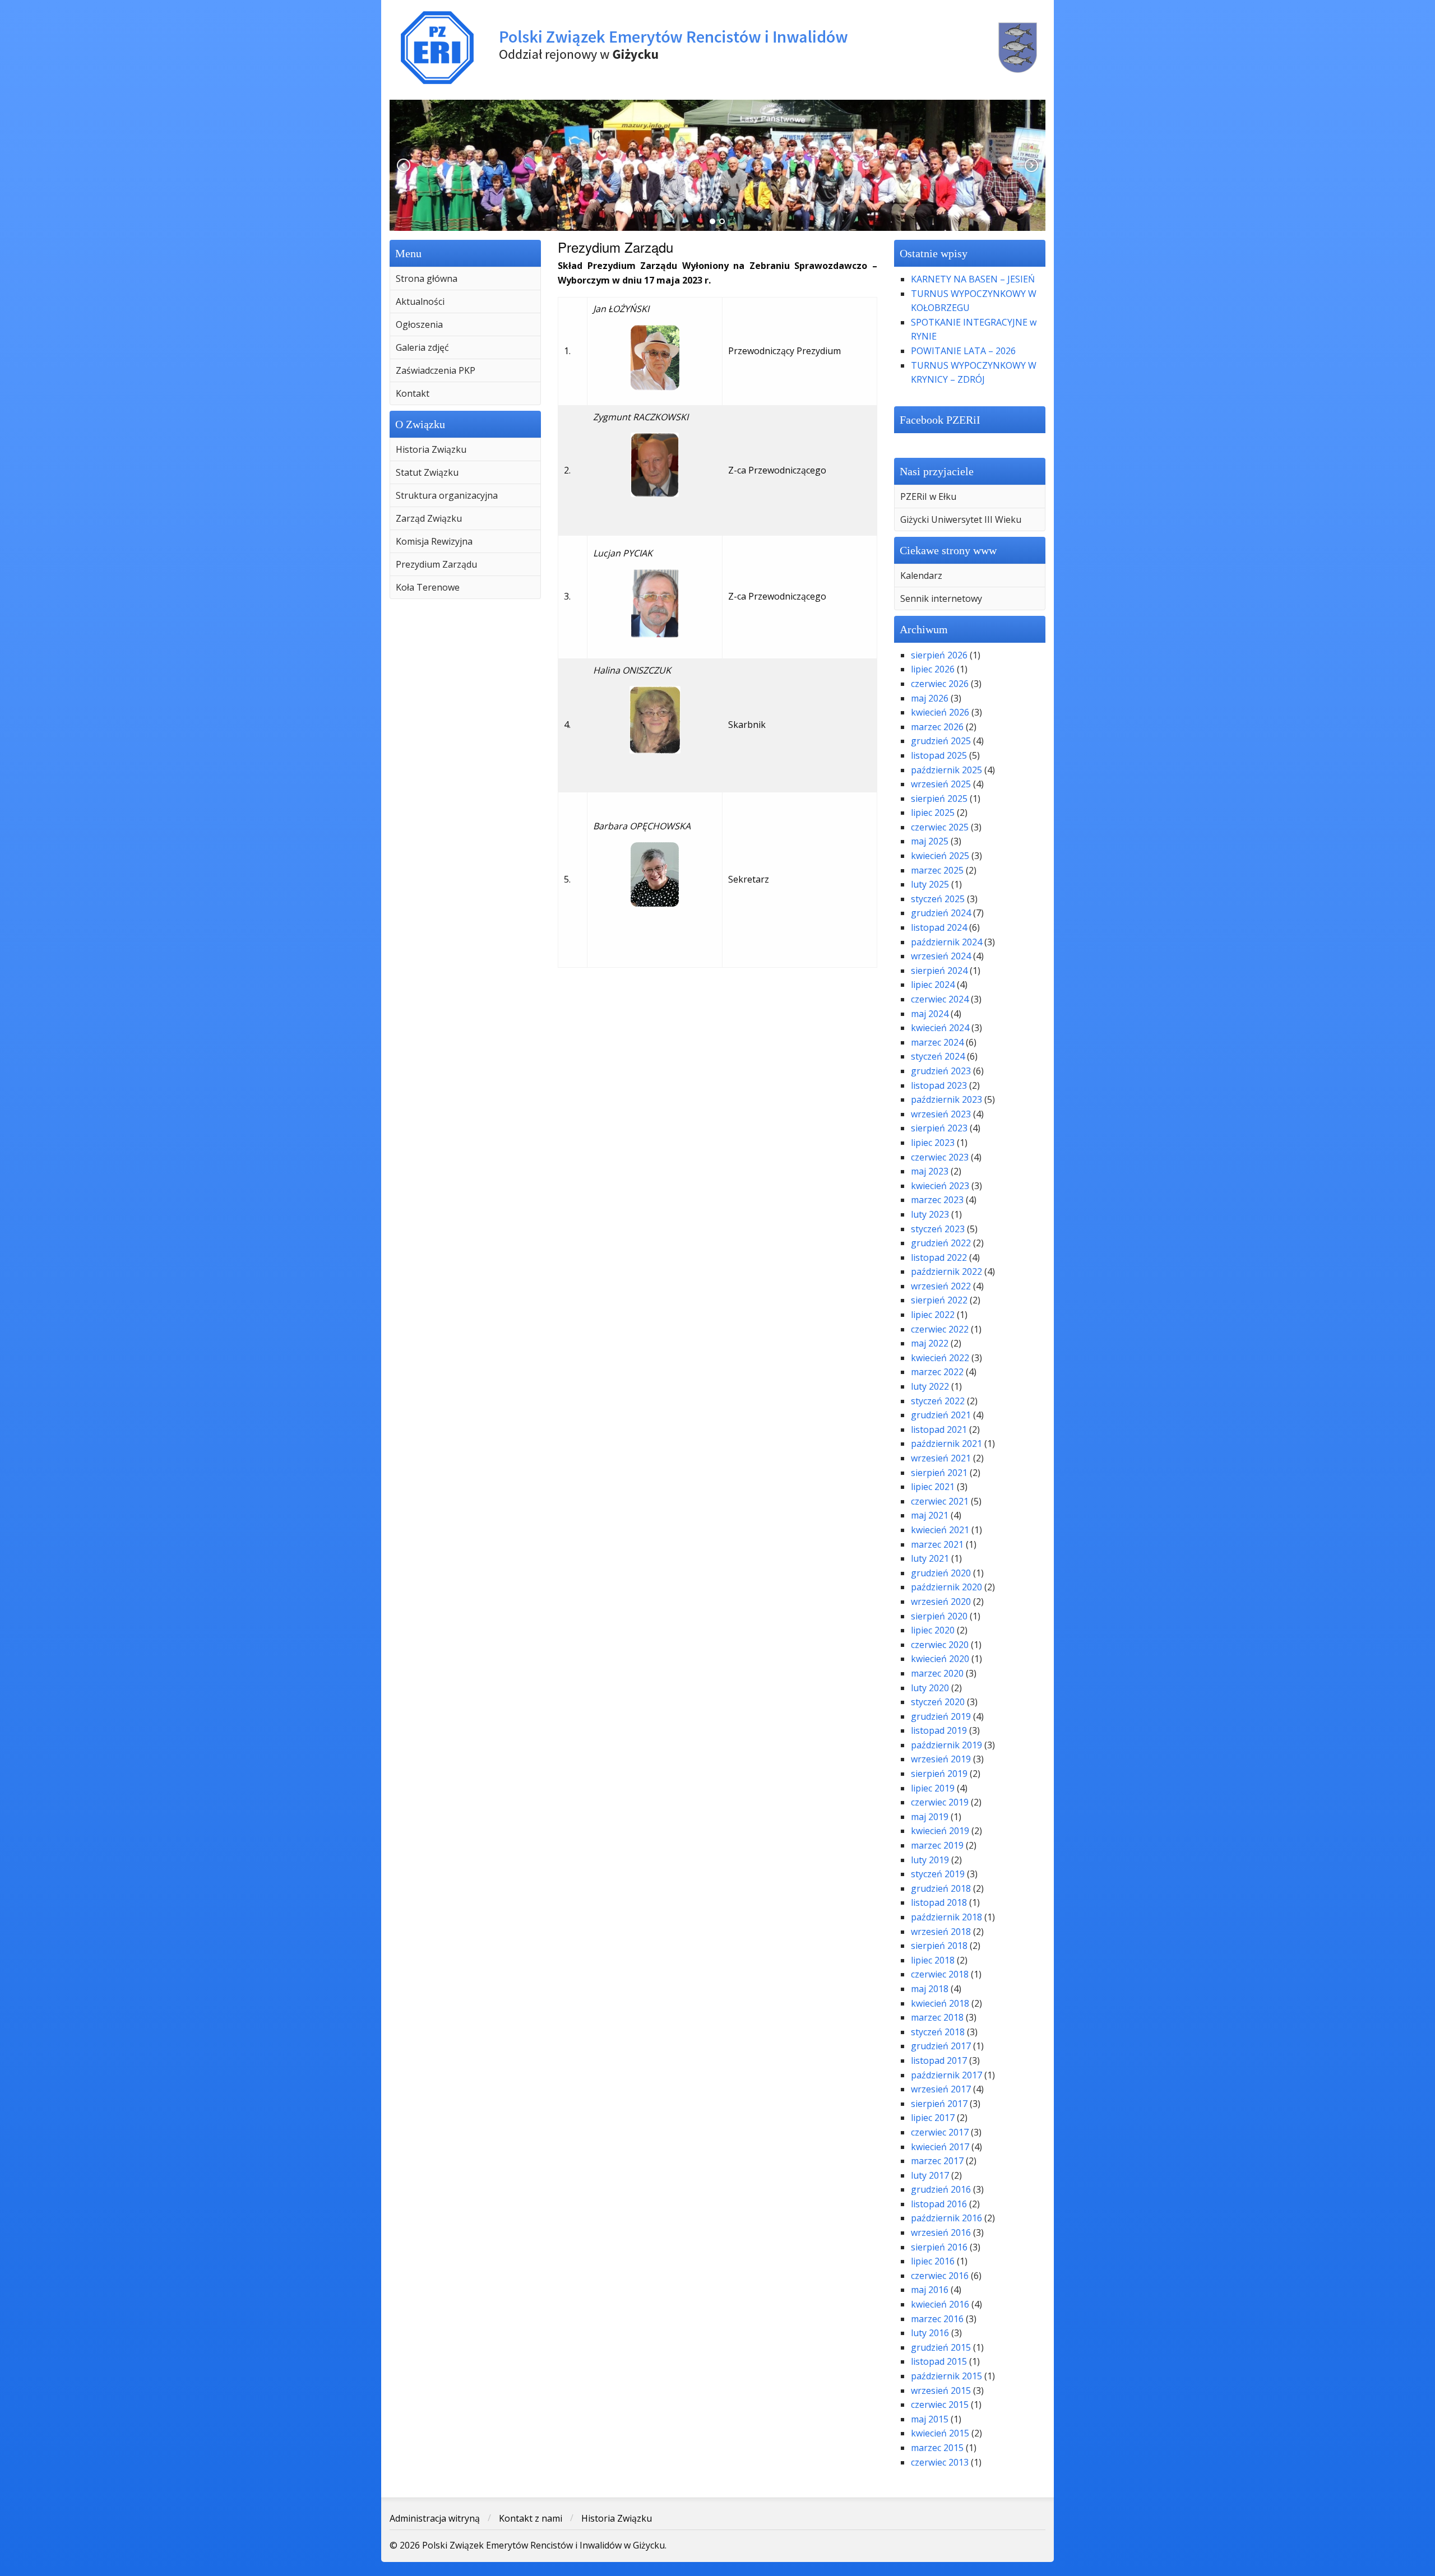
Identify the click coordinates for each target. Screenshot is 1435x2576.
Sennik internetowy (941, 598)
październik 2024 (946, 942)
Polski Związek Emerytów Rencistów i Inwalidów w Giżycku (717, 48)
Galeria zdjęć (422, 347)
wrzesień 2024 (941, 956)
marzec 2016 (937, 2319)
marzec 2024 (937, 1042)
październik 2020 (946, 1587)
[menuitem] (465, 279)
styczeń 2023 (938, 1229)
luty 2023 (930, 1214)
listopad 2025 (939, 755)
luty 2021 (930, 1558)
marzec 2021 (937, 1544)
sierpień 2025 (939, 799)
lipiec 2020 (933, 1630)
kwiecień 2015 (940, 2433)
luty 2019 (930, 1860)
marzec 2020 (937, 1673)
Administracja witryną (435, 2518)
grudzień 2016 (941, 2189)
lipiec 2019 (933, 1788)
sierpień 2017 (939, 2104)
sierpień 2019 (939, 1774)
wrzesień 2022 (941, 1286)
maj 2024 (930, 1014)
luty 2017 (930, 2175)
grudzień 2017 (941, 2046)
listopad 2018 (939, 1902)
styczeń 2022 (938, 1401)
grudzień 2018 (941, 1888)
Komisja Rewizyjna (434, 541)
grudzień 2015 (941, 2347)
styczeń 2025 (938, 899)
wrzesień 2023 (941, 1114)
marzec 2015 (937, 2448)
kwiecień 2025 (940, 856)
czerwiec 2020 (940, 1645)
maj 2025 (930, 841)
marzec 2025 (937, 870)
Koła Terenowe (428, 587)
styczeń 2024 (938, 1056)
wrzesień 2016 (941, 2232)
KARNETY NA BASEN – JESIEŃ (973, 279)
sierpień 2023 (939, 1128)
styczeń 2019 (938, 1874)
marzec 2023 (937, 1200)
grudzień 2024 (941, 913)
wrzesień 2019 (941, 1759)
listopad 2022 (939, 1257)
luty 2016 (930, 2333)
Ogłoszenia (419, 324)
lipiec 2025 (933, 813)
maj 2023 (930, 1171)
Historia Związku (431, 449)
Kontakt (413, 393)
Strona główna (427, 279)
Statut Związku (427, 472)
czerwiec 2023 (940, 1157)
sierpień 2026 (939, 655)
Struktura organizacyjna (447, 495)
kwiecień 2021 (940, 1530)
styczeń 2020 (938, 1702)
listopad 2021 (939, 1429)
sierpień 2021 (939, 1473)
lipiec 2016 (933, 2261)
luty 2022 (930, 1386)
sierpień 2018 (939, 1946)
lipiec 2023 (933, 1143)
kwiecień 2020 (940, 1659)
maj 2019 (930, 1817)
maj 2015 (930, 2419)
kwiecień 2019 (940, 1831)
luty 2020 (930, 1688)
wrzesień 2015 (941, 2391)
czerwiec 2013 (940, 2462)
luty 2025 (930, 884)
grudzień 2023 (941, 1071)
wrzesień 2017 (941, 2089)
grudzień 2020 (941, 1573)
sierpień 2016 (939, 2247)
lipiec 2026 (933, 669)
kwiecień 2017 (940, 2147)
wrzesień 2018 (941, 1932)
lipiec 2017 (933, 2118)
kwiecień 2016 (940, 2304)
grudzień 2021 (941, 1415)
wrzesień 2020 (941, 1602)
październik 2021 (946, 1444)
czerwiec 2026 (940, 684)
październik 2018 (946, 1917)
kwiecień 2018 (940, 2003)
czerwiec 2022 (940, 1329)
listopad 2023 (939, 1085)
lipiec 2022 (933, 1315)
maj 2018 (930, 1989)
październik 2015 (946, 2376)
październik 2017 (946, 2075)
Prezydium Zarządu (436, 564)
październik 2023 (946, 1099)
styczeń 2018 (938, 2032)
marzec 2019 (937, 1845)
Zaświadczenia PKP (436, 370)
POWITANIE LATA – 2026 (963, 351)
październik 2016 (946, 2218)
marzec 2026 (937, 727)
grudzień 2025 (941, 741)
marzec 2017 (937, 2161)
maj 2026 (930, 698)
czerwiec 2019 (940, 1802)
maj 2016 (930, 2290)
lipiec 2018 (933, 1960)
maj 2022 (930, 1343)
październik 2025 (946, 770)
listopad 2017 (939, 2060)
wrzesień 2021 (941, 1458)
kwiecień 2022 (940, 1358)
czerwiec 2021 (940, 1501)
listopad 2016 (939, 2204)
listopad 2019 (939, 1730)
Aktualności (420, 301)
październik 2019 (946, 1745)
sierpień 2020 (939, 1616)
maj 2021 (930, 1515)
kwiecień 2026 (940, 712)
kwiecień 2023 (940, 1186)
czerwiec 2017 (940, 2132)
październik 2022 (946, 1271)
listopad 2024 (939, 927)
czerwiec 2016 (940, 2276)
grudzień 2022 (941, 1243)
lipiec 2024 (933, 985)
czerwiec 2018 (940, 1974)
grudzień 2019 (941, 1716)
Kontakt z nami (531, 2518)
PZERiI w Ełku (928, 496)
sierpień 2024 (939, 971)
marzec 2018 (937, 2017)
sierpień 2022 (939, 1300)
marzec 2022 (937, 1372)
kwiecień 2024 (940, 1028)
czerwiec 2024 (940, 999)
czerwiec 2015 (940, 2405)
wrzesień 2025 (941, 784)
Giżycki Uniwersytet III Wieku (961, 519)
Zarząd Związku (429, 518)
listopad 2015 (939, 2361)
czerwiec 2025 (940, 827)
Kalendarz (921, 575)
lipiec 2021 (933, 1487)
